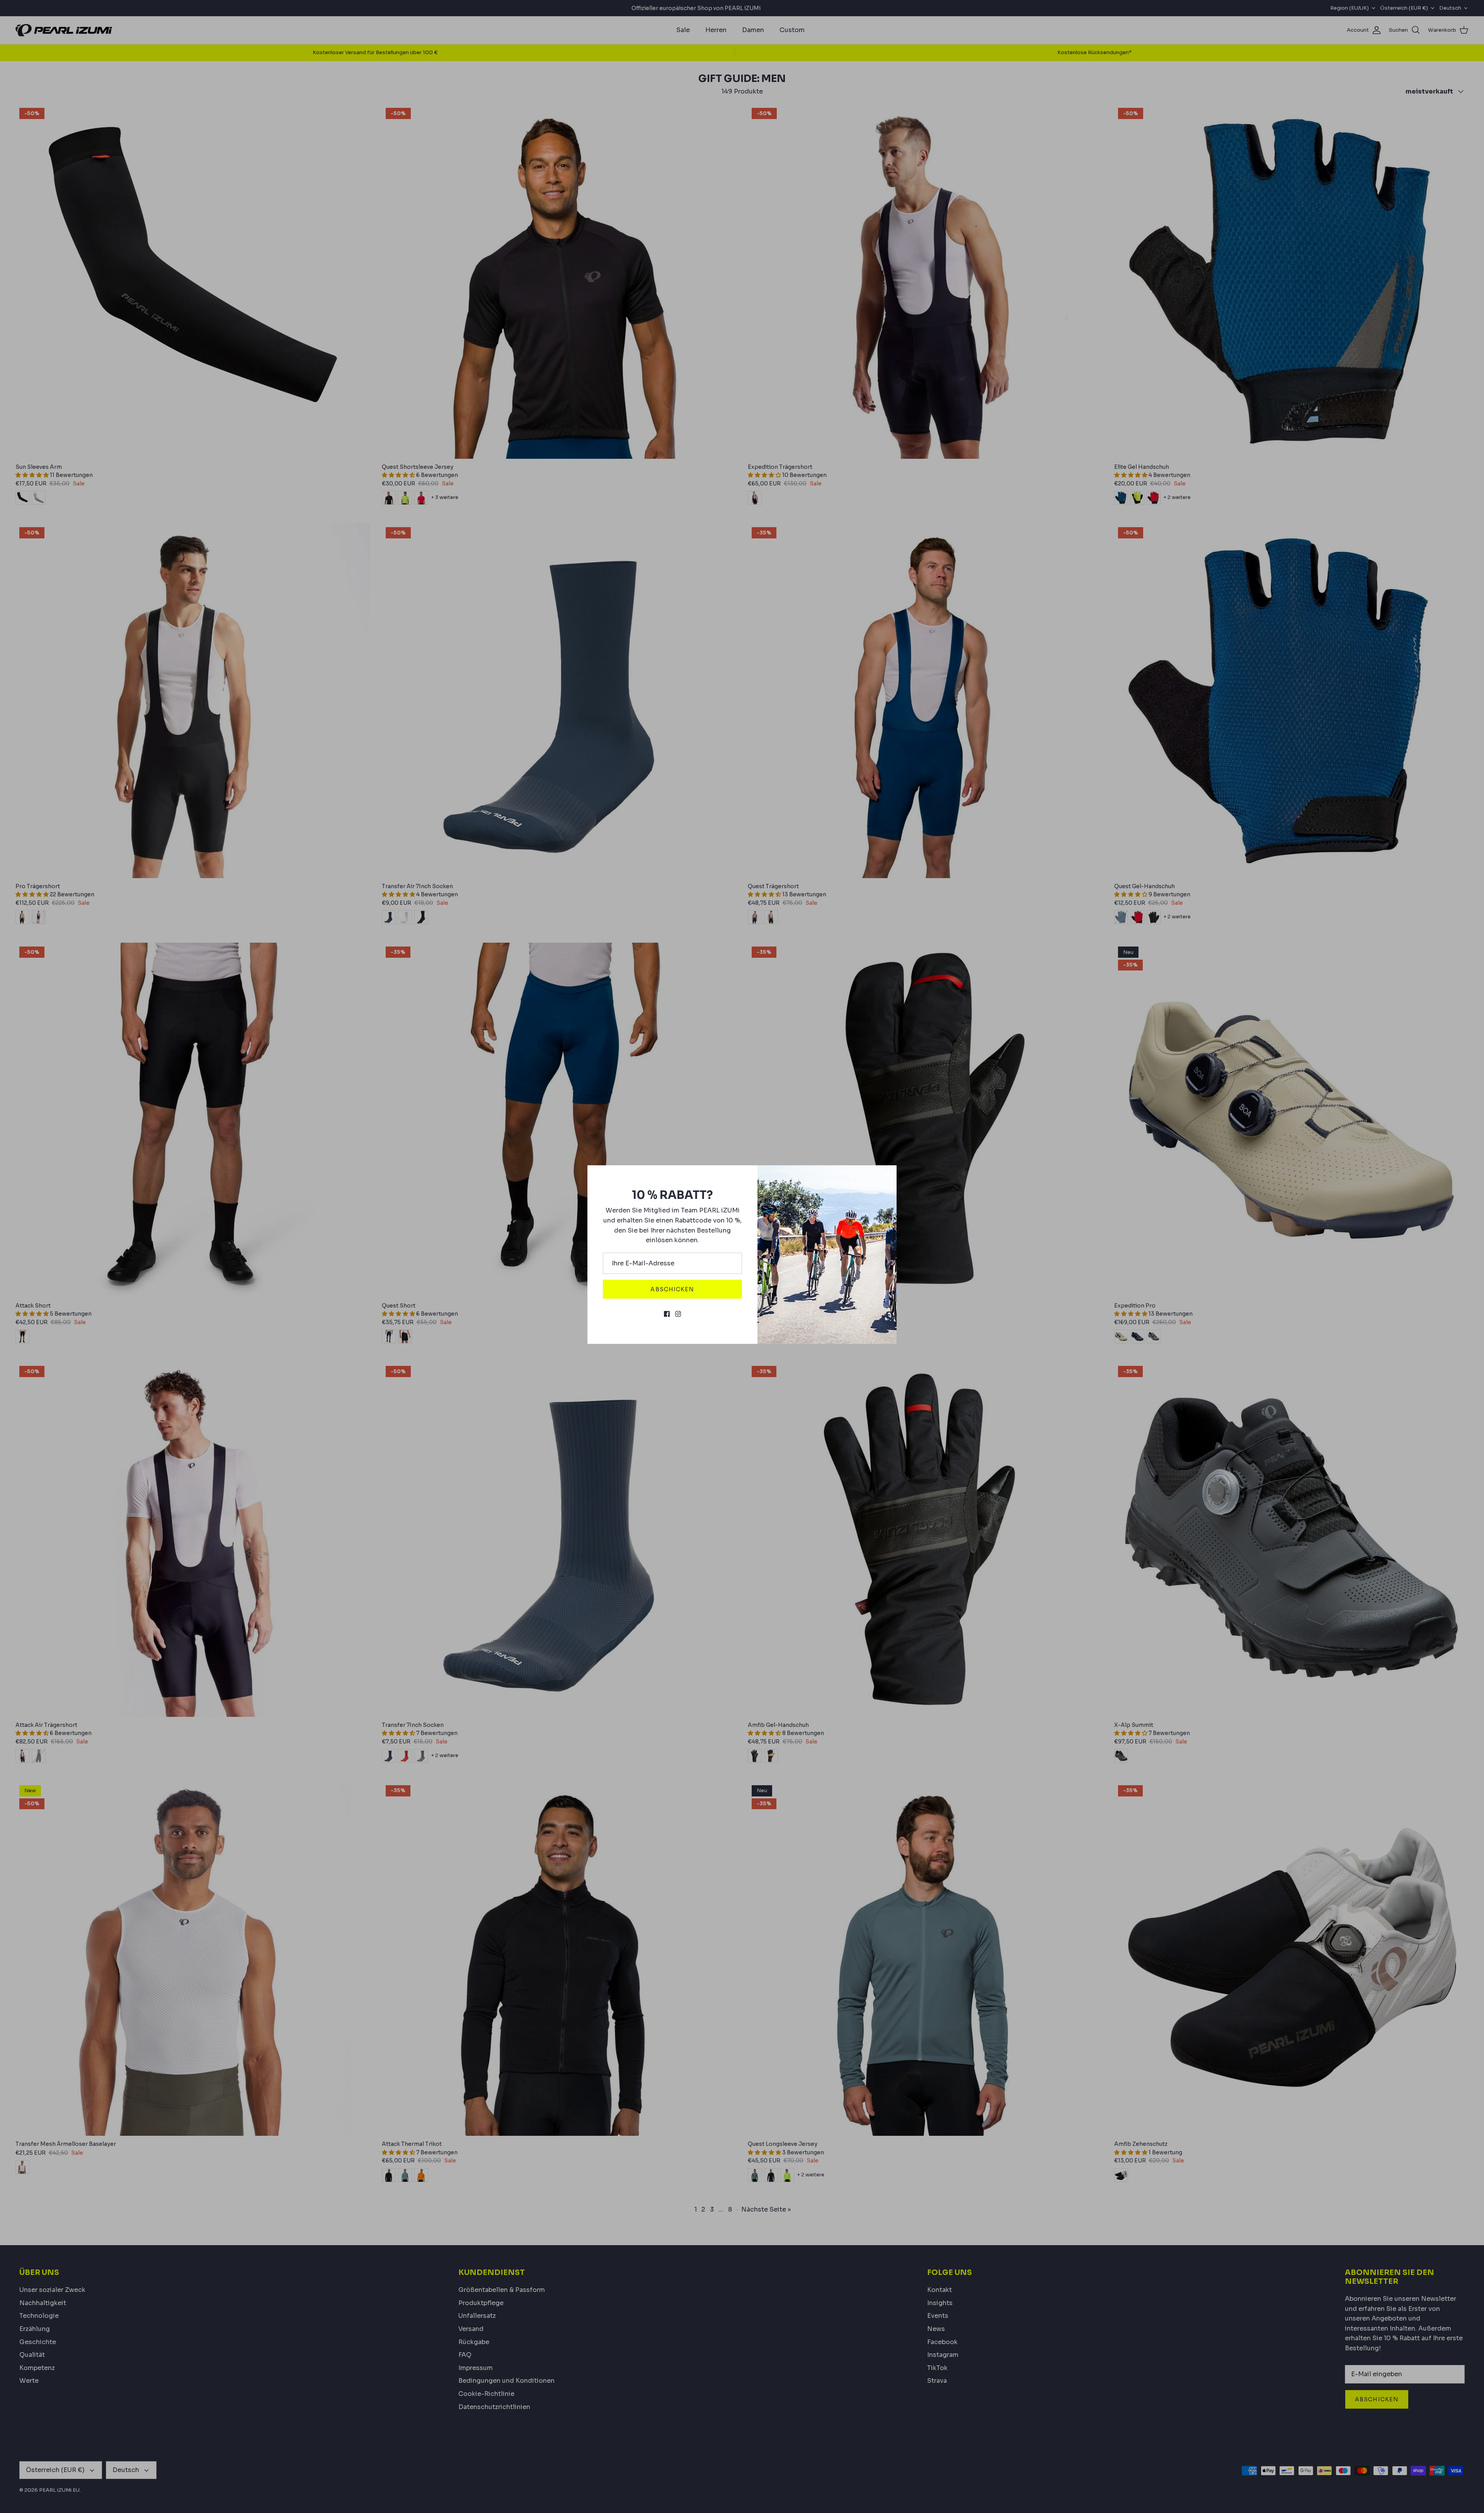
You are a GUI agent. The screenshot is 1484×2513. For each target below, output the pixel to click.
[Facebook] (667, 1314)
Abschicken (672, 1289)
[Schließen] (887, 1175)
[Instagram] (678, 1314)
